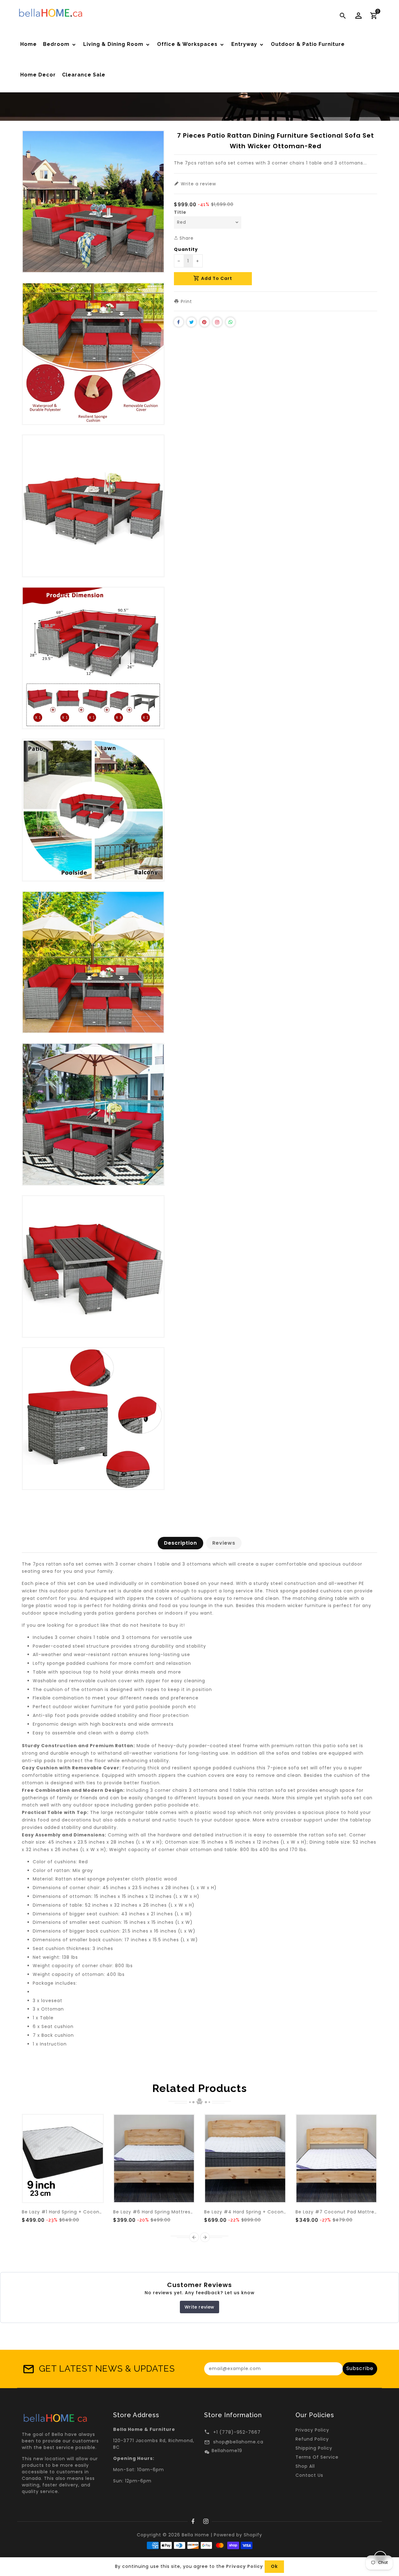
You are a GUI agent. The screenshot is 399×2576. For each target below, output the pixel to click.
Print (186, 301)
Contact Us (309, 2475)
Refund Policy (312, 2439)
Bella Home (195, 2535)
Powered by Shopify (238, 2535)
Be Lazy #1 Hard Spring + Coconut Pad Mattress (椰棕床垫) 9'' (96, 2212)
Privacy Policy (312, 2430)
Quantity (186, 249)
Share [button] (186, 238)
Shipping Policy (314, 2448)
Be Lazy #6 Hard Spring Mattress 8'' (157, 2212)
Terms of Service (317, 2457)
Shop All (305, 2466)
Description (180, 1543)
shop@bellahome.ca (238, 2442)
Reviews (224, 1543)
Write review (199, 2307)
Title (180, 212)
